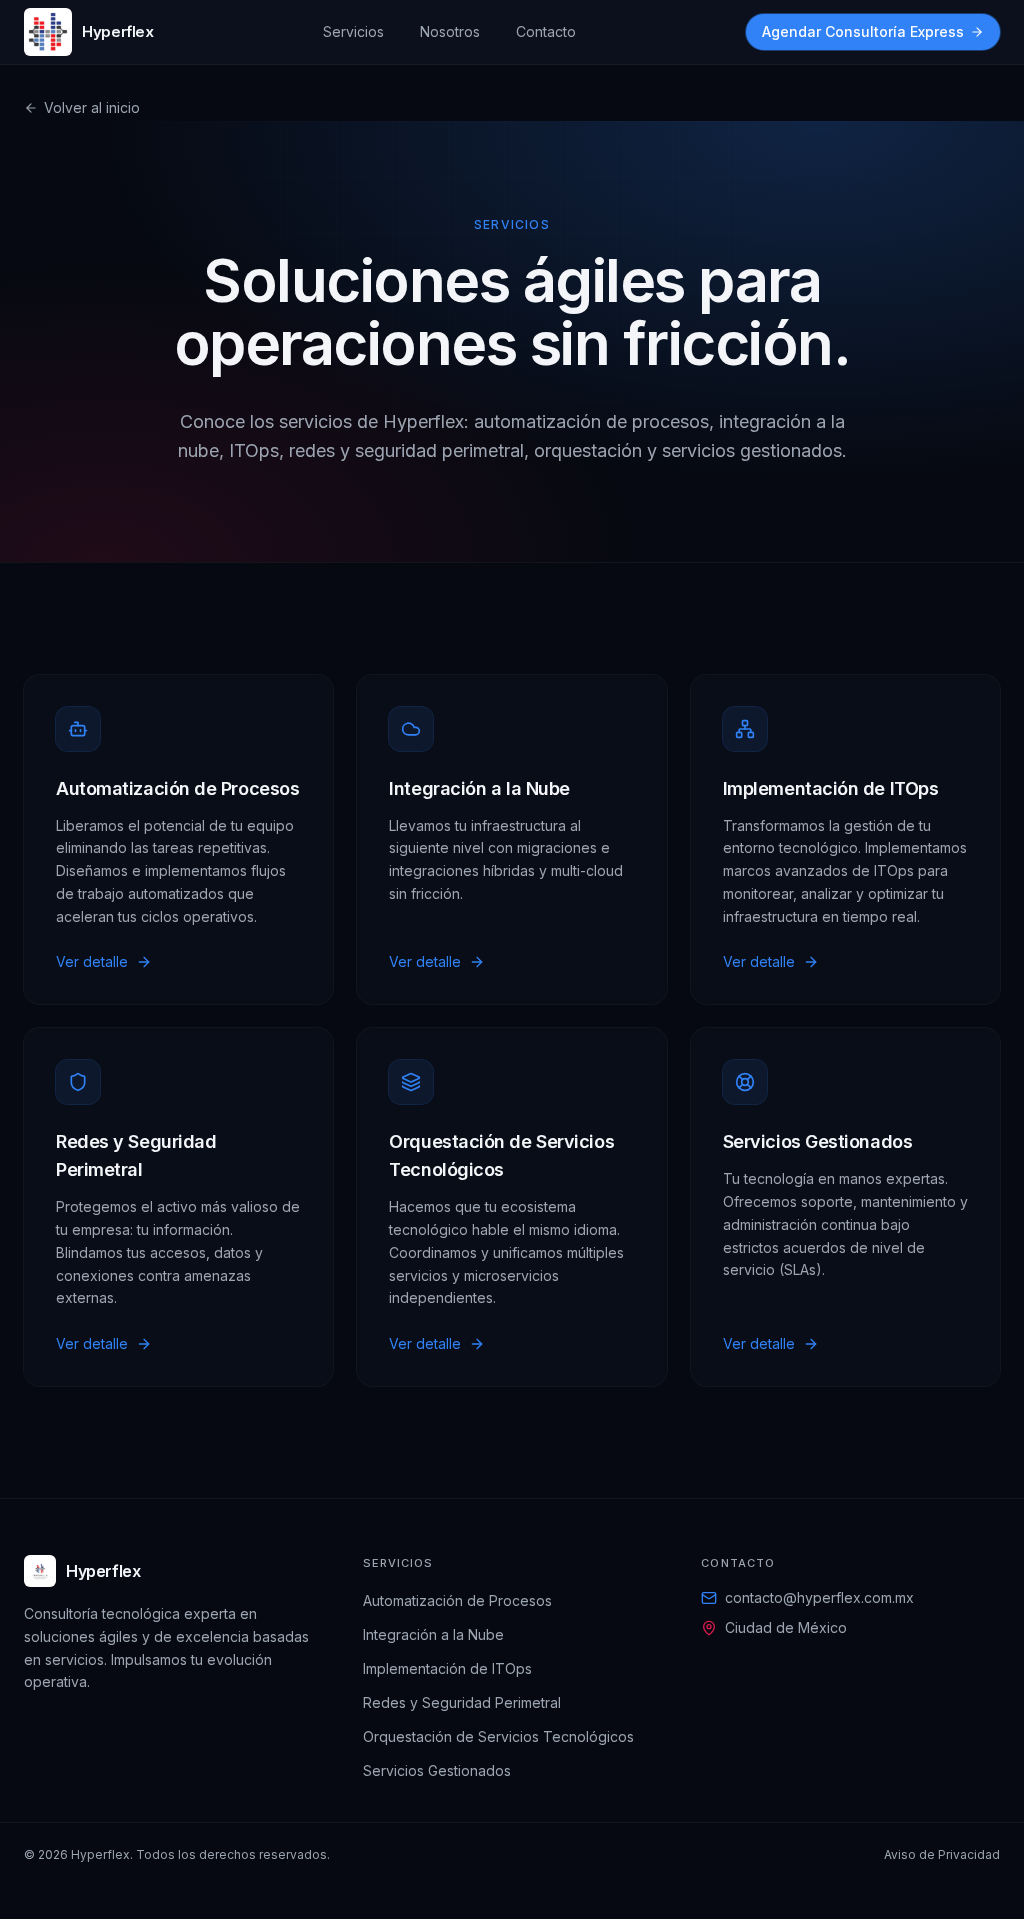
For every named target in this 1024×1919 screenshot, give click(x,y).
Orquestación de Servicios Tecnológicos (498, 1736)
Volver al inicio (92, 107)
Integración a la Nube (433, 1634)
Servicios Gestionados (437, 1770)
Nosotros (450, 31)
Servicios (353, 31)
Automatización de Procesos (457, 1600)
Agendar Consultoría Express (863, 31)
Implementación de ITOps (447, 1668)
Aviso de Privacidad (942, 1854)
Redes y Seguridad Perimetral (462, 1702)
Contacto (546, 31)
